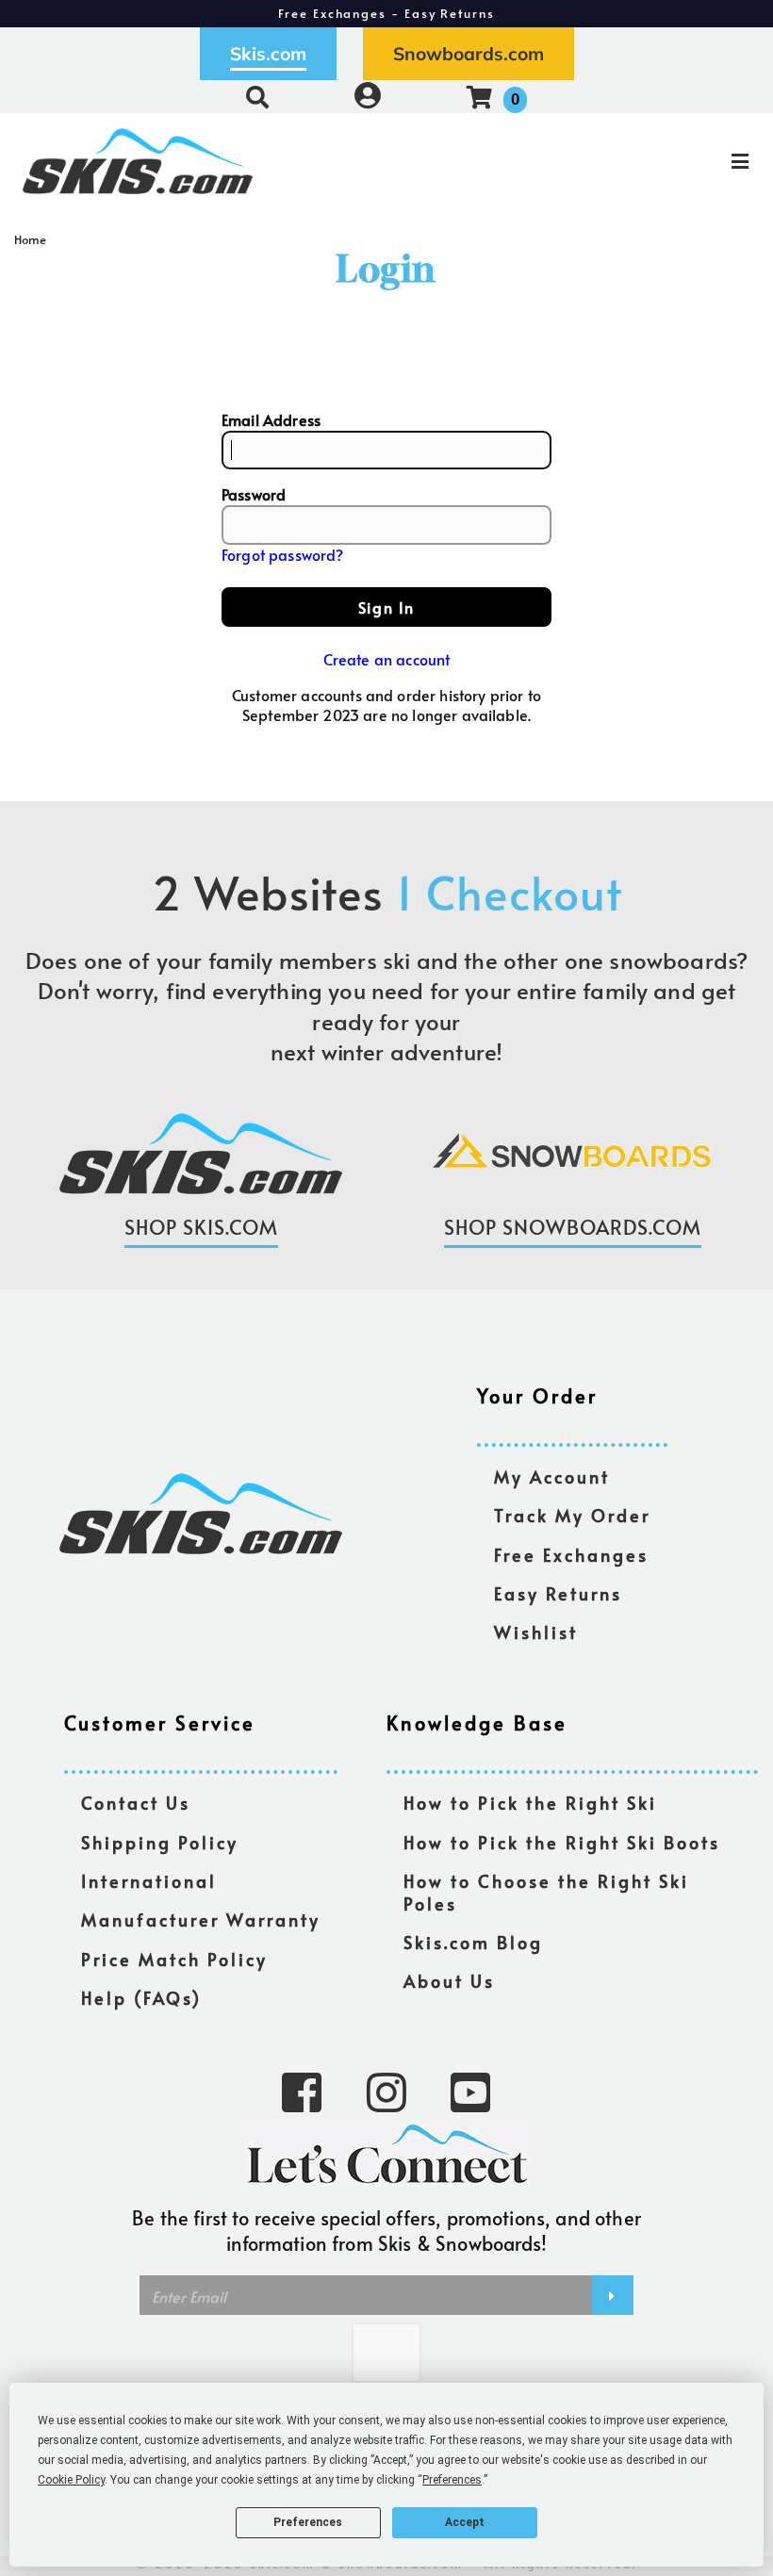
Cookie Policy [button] (71, 2480)
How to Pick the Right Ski (530, 1804)
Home (31, 239)
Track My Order (572, 1516)
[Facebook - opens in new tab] (302, 2091)
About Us (449, 1982)
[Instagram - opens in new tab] (386, 2091)
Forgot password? (283, 554)
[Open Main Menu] (647, 161)
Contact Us (136, 1804)
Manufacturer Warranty (201, 1920)
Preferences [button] (452, 2480)
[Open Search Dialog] (257, 97)
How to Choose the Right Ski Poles (546, 1893)
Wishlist (536, 1633)
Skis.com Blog (473, 1943)
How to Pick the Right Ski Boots (562, 1843)
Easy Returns (558, 1594)
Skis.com (268, 54)
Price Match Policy (174, 1960)
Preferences (308, 2522)
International (149, 1882)
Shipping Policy (160, 1843)
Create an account (387, 659)
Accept (465, 2522)
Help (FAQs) (141, 1999)
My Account (552, 1477)
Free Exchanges (571, 1556)
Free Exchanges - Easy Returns (386, 13)
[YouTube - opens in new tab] (470, 2091)
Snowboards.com (469, 54)
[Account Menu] (368, 97)
